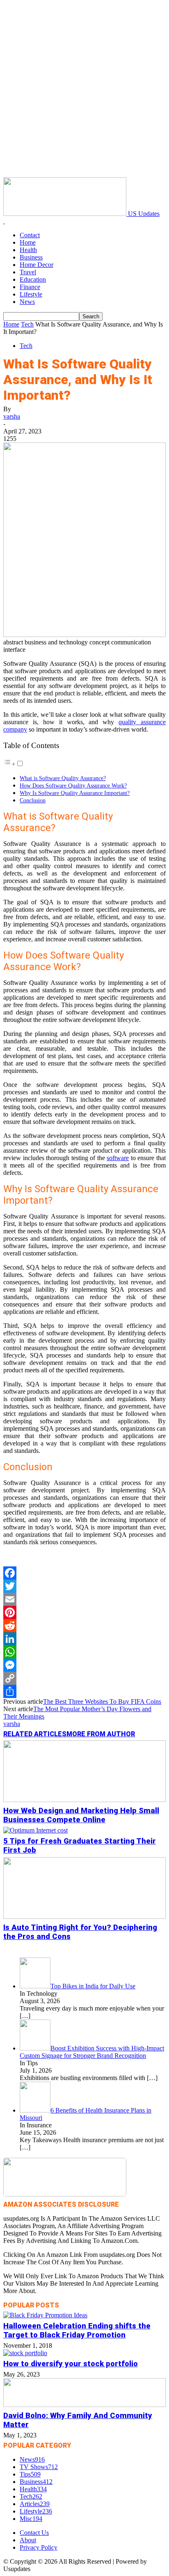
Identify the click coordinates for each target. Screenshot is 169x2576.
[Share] (84, 1691)
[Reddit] (84, 1626)
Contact (30, 235)
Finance (30, 287)
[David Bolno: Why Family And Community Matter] (84, 2405)
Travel (28, 272)
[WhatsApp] (84, 1652)
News (27, 302)
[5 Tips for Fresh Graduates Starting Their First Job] (35, 1830)
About (28, 2540)
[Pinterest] (84, 1612)
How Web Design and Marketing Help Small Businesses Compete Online (81, 1815)
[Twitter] (84, 1586)
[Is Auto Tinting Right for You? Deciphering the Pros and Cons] (84, 1917)
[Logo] (4, 221)
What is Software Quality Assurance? (63, 778)
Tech (27, 324)
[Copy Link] (84, 1678)
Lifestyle (31, 294)
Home (28, 242)
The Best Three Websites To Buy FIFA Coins (102, 1702)
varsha (12, 416)
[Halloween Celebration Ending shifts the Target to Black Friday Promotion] (45, 2315)
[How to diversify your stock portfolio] (25, 2353)
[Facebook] (84, 1573)
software (118, 1158)
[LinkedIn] (84, 1639)
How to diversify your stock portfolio (71, 2364)
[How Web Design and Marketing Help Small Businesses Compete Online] (84, 1800)
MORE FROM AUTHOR (101, 1734)
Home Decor (37, 265)
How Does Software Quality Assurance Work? (73, 785)
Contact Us (34, 2533)
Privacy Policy (39, 2547)
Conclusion (33, 800)
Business (31, 257)
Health (28, 250)
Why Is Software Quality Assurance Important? (75, 793)
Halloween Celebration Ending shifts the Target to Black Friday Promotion (77, 2330)
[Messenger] (84, 1665)
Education (33, 279)
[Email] (84, 1599)
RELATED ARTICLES (35, 1734)
